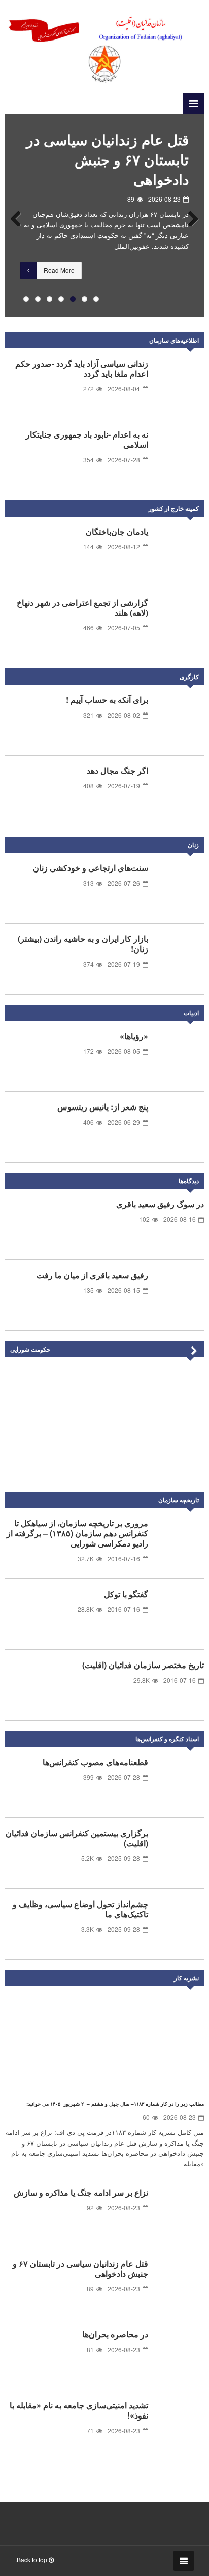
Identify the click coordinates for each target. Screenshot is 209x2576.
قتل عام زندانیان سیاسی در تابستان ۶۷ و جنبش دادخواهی (108, 159)
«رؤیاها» (134, 1036)
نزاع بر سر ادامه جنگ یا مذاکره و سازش (81, 2192)
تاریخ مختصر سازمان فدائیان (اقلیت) (143, 1665)
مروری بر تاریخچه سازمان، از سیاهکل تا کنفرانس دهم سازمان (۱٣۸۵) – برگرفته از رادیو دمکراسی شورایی (77, 1533)
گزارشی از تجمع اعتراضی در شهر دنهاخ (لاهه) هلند (82, 607)
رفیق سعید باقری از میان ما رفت (92, 1275)
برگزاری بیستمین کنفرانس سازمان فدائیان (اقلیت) (77, 1838)
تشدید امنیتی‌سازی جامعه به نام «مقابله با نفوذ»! (79, 2410)
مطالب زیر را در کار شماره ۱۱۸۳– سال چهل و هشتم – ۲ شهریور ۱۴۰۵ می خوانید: (115, 2104)
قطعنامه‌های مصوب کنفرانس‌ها (95, 1762)
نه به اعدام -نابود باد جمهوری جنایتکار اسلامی (87, 439)
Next (189, 216)
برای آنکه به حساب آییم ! (107, 700)
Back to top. (32, 2560)
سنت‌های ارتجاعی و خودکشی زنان (91, 868)
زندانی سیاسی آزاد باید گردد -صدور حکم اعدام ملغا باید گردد (82, 368)
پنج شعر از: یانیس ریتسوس (103, 1107)
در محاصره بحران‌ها (115, 2334)
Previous (20, 216)
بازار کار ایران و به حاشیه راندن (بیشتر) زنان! (83, 944)
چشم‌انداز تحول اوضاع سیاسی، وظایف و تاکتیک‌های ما (80, 1909)
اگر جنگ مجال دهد (117, 770)
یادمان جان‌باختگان (117, 531)
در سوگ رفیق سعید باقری (160, 1204)
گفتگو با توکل (126, 1594)
